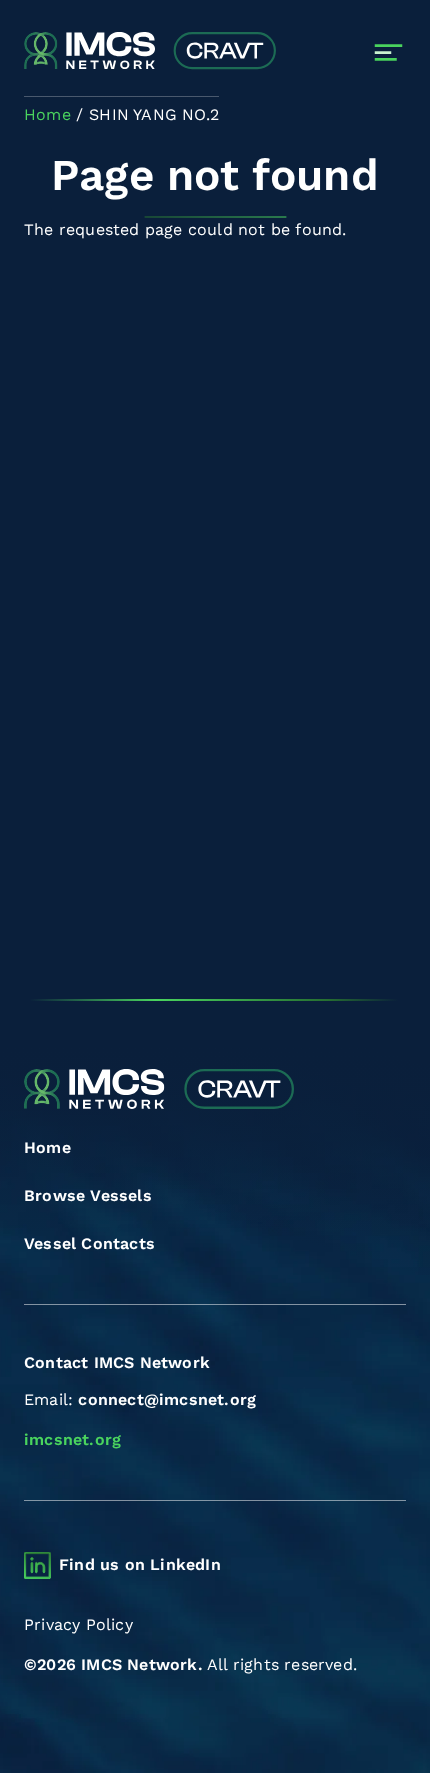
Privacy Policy (78, 1624)
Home (47, 1147)
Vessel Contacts (89, 1243)
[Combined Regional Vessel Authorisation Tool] (150, 52)
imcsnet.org (72, 1439)
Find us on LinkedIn (140, 1564)
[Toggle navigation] (388, 52)
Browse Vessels (88, 1195)
